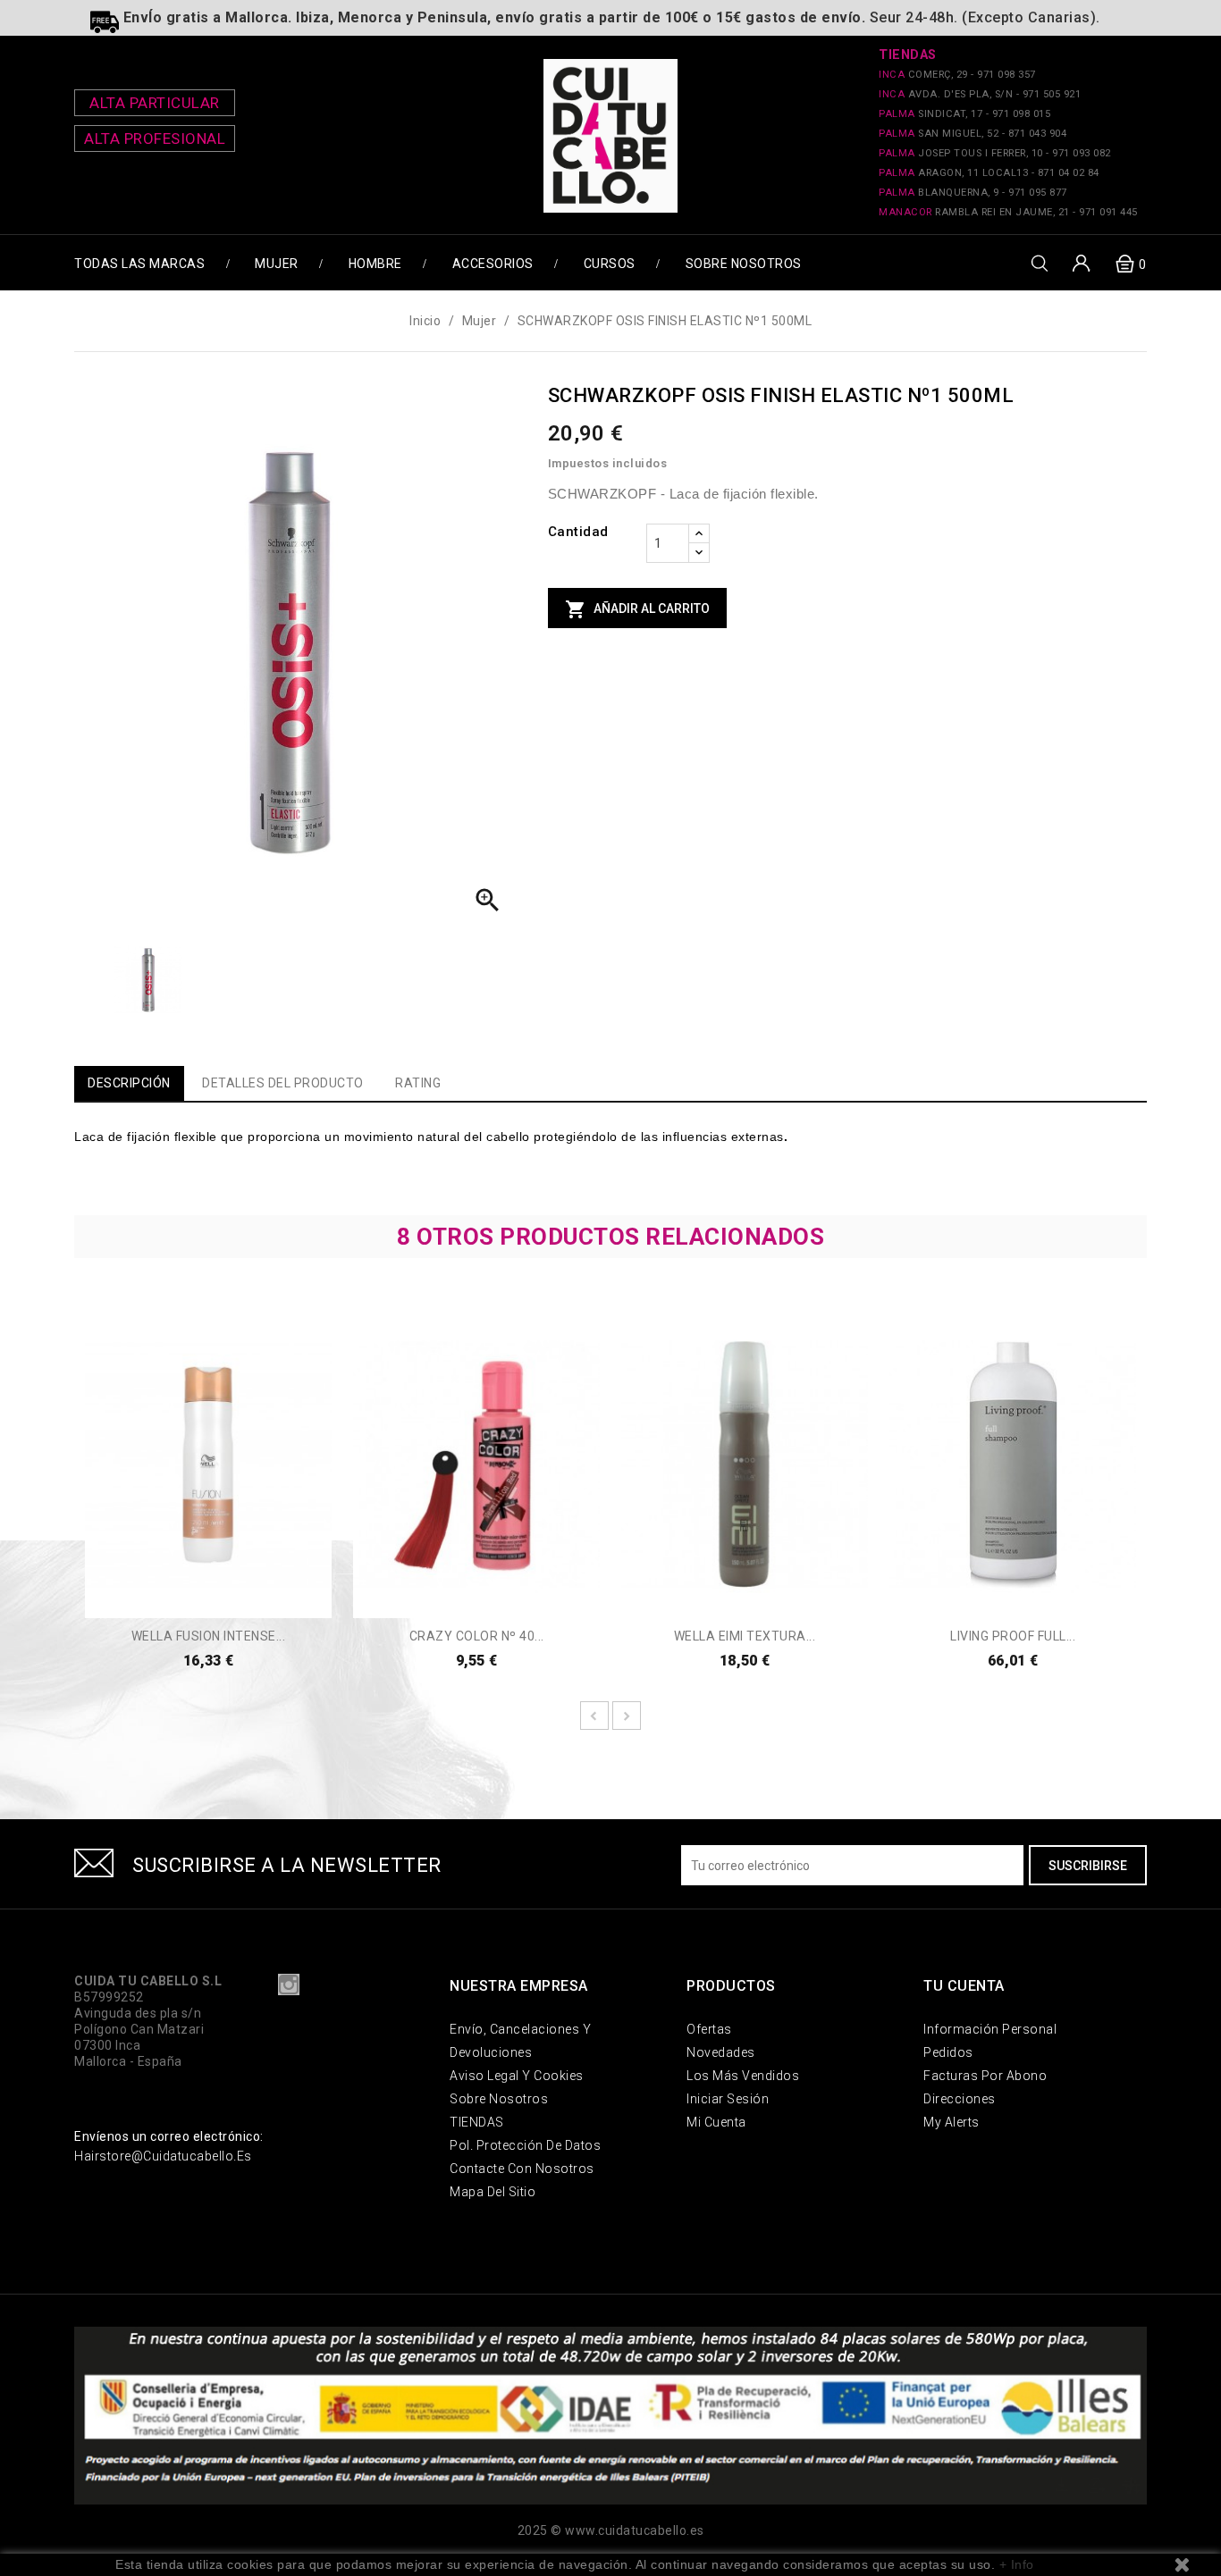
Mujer (277, 264)
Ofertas (709, 2029)
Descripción (129, 1083)
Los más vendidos (743, 2076)
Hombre (375, 264)
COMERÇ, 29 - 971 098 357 (957, 75)
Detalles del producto (283, 1083)
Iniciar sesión (728, 2099)
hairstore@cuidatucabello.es (163, 2156)
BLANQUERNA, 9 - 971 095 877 (973, 193)
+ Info (1017, 2564)
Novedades (721, 2052)
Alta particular (155, 103)
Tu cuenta (964, 1986)
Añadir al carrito (637, 609)
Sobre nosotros (744, 264)
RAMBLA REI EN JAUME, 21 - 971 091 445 (1008, 212)
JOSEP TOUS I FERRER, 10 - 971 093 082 (995, 153)
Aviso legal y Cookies (517, 2076)
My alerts (952, 2122)
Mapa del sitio (493, 2192)
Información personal (990, 2029)
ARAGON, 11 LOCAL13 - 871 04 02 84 (989, 173)
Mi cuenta (716, 2122)
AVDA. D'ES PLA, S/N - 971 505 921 (980, 94)
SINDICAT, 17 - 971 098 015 (964, 114)
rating (418, 1083)
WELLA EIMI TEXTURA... (745, 1636)
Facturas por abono (985, 2076)
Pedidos (948, 2052)
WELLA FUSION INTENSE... (209, 1636)
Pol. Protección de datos (525, 2145)
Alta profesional (155, 138)
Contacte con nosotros (522, 2169)
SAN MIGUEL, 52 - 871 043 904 (973, 134)
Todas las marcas (139, 264)
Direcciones (960, 2099)
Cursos (610, 264)
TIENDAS (477, 2122)
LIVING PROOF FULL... (1013, 1636)
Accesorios (493, 264)
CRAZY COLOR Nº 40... (477, 1636)
